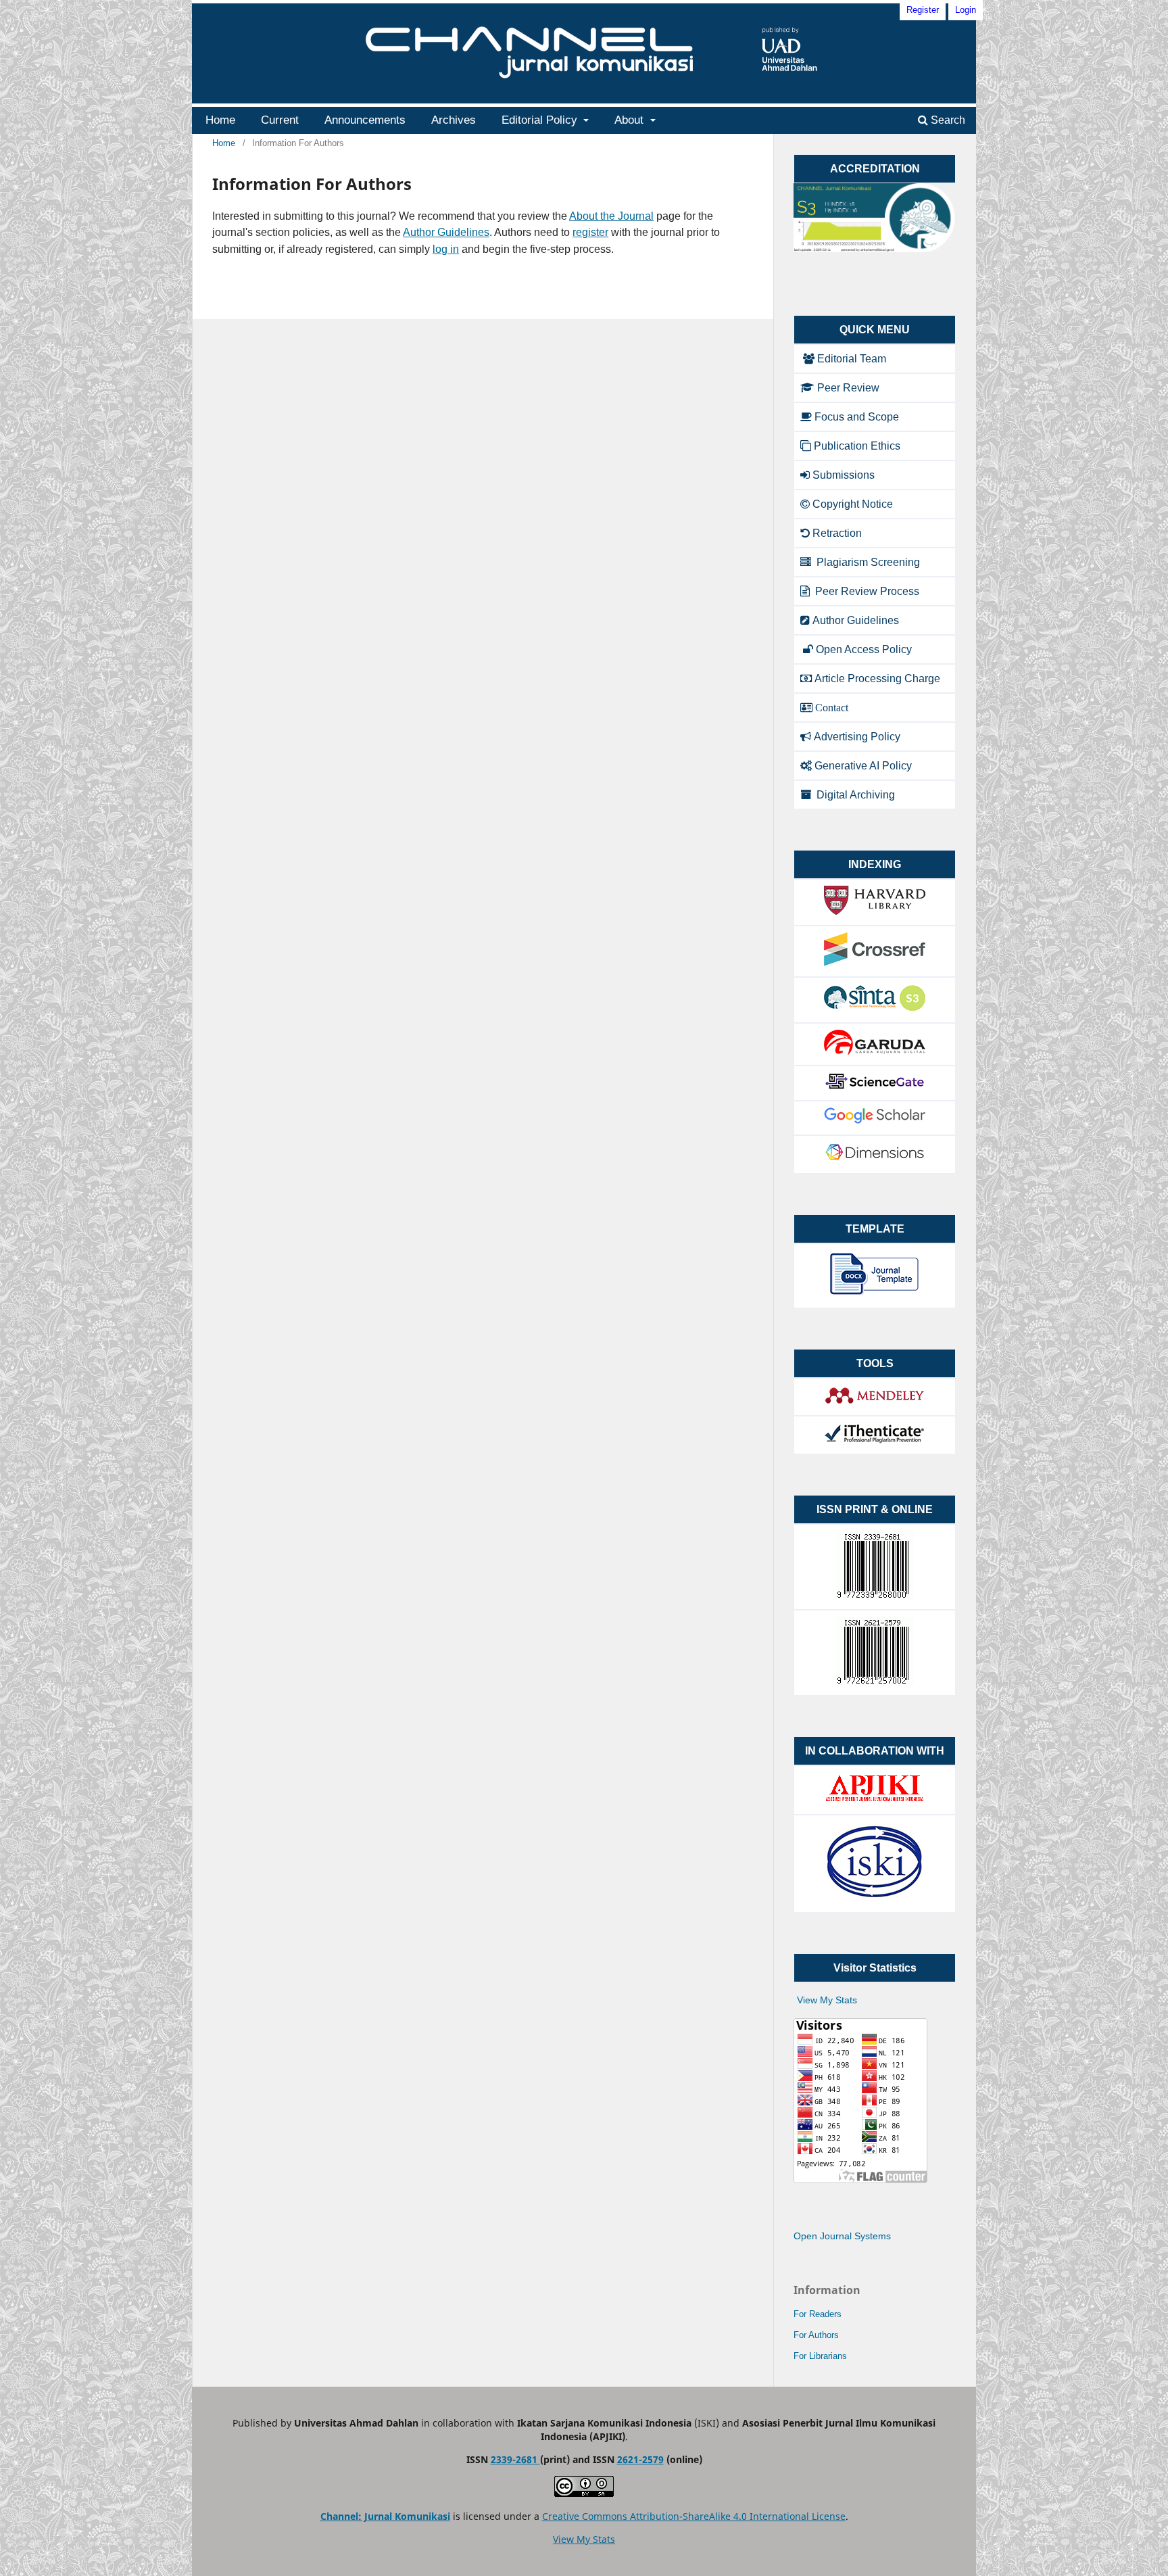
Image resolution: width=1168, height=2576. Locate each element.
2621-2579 (640, 2459)
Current (280, 120)
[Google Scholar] (875, 1121)
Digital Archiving (854, 795)
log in (446, 249)
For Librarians (820, 2356)
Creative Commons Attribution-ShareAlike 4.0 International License (694, 2516)
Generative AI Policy (863, 766)
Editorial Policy (541, 120)
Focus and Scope (857, 417)
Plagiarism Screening (867, 562)
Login (966, 10)
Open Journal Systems (842, 2236)
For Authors (816, 2335)
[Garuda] (875, 1051)
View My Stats (827, 2000)
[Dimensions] (875, 1159)
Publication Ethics (857, 446)
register (590, 232)
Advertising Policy (857, 737)
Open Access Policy (864, 649)
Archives (454, 120)
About (631, 120)
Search (947, 120)
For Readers (818, 2314)
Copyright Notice (853, 504)
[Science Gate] (875, 1086)
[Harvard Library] (875, 911)
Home (220, 120)
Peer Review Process (866, 591)
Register (923, 10)
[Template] (875, 1294)
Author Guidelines (446, 232)
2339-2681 (515, 2459)
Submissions (844, 475)
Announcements (365, 120)
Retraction (837, 533)
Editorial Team (852, 359)
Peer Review (848, 388)
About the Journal (611, 216)
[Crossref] (875, 962)
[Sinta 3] (875, 1008)
